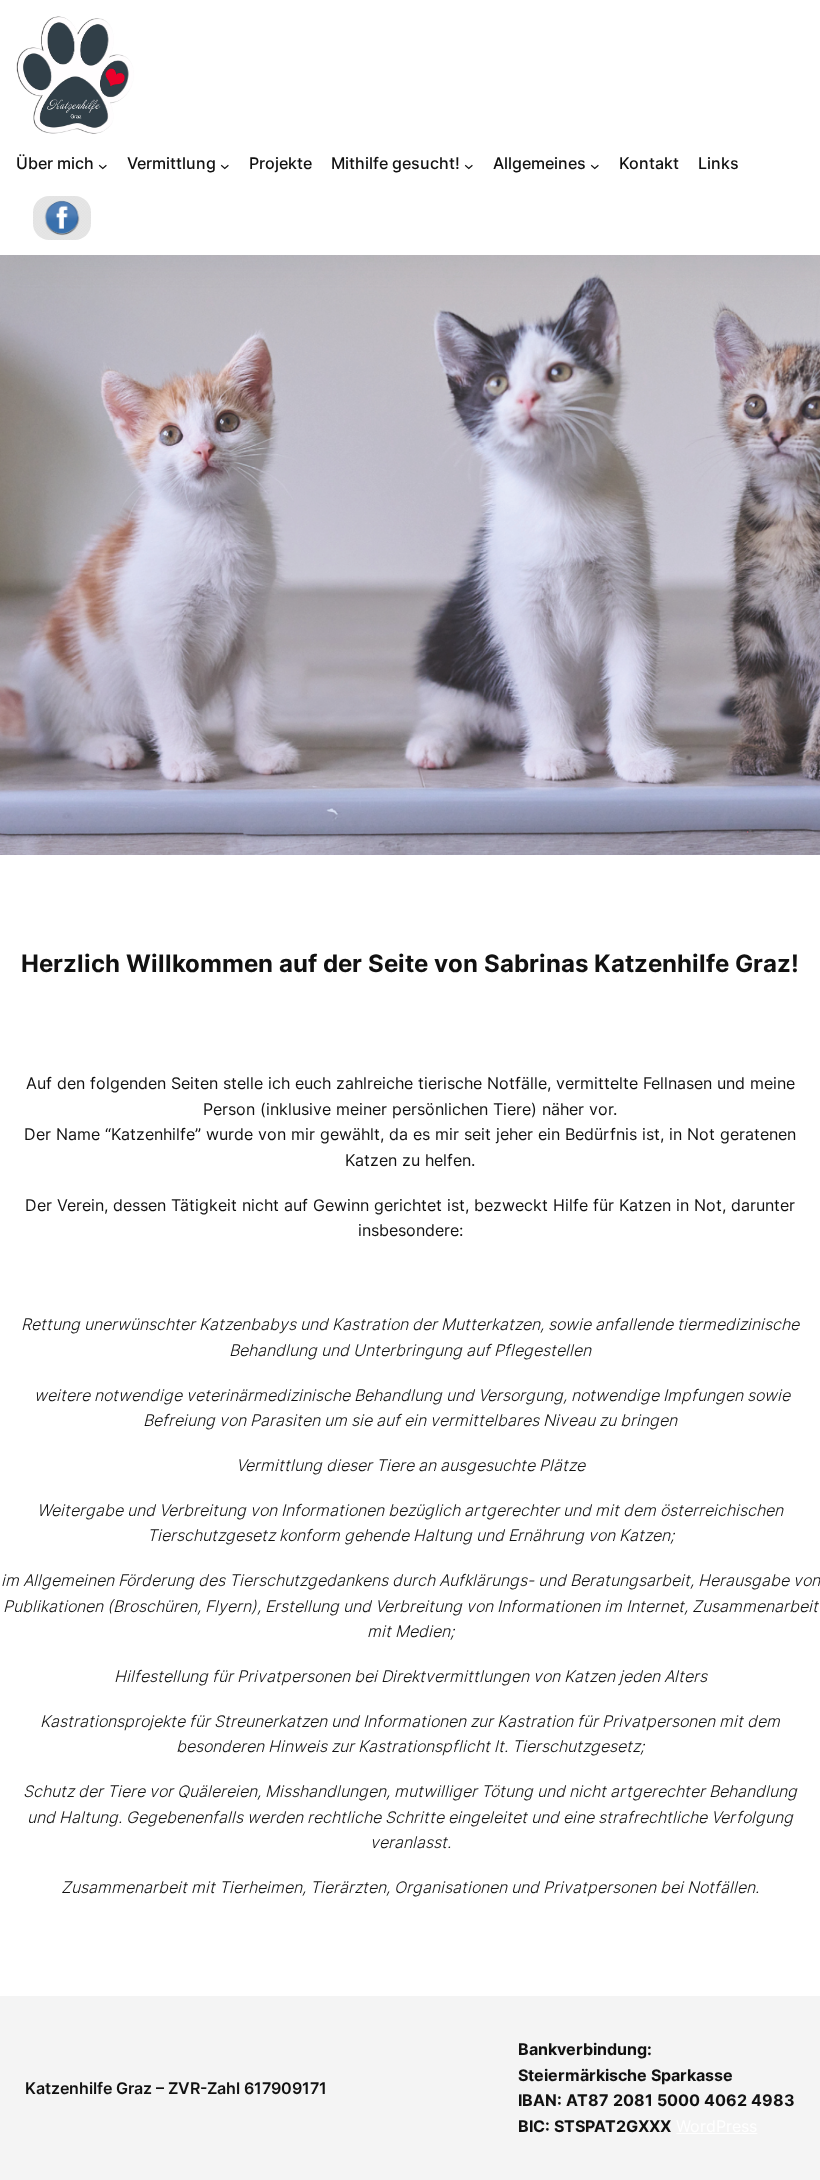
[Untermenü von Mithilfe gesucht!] (469, 166)
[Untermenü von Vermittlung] (225, 166)
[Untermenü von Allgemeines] (595, 166)
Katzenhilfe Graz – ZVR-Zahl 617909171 (176, 2088)
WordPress (716, 2126)
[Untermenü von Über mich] (103, 166)
